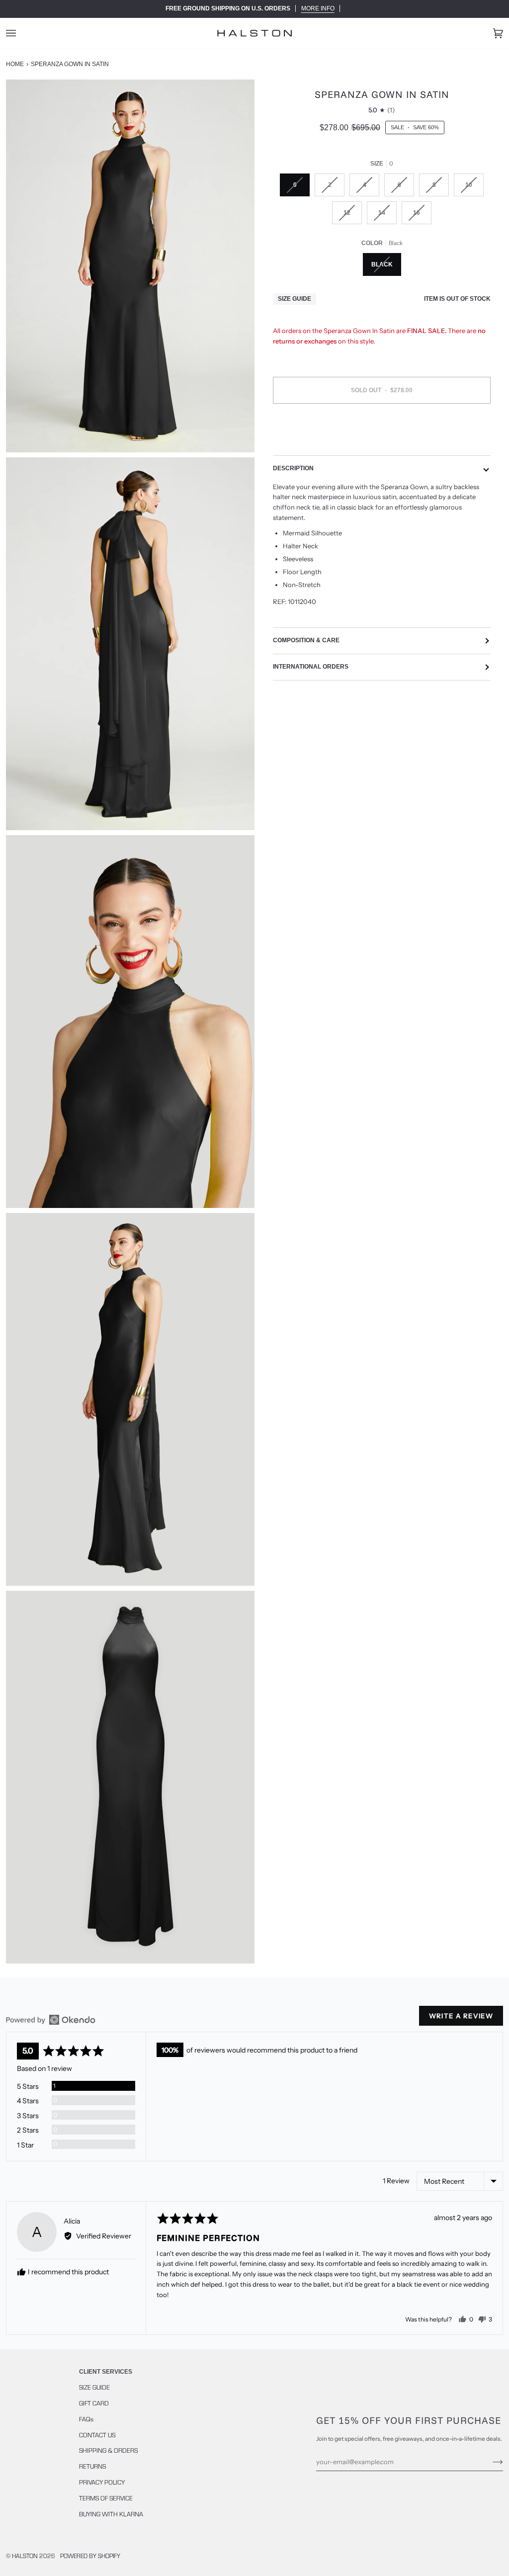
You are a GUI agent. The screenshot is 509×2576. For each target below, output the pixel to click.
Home (15, 64)
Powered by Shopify (90, 2556)
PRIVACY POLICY (102, 2482)
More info (318, 8)
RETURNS (92, 2466)
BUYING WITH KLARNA (111, 2514)
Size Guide (295, 299)
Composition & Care (306, 640)
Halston (25, 2556)
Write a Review (461, 2016)
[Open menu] (21, 33)
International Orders (311, 667)
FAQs (86, 2419)
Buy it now (382, 432)
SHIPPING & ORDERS (108, 2450)
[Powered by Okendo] (51, 2020)
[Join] (490, 2462)
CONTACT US (97, 2435)
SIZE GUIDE (94, 2387)
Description (293, 468)
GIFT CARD (94, 2403)
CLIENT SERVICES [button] (106, 2372)
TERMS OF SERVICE (106, 2498)
